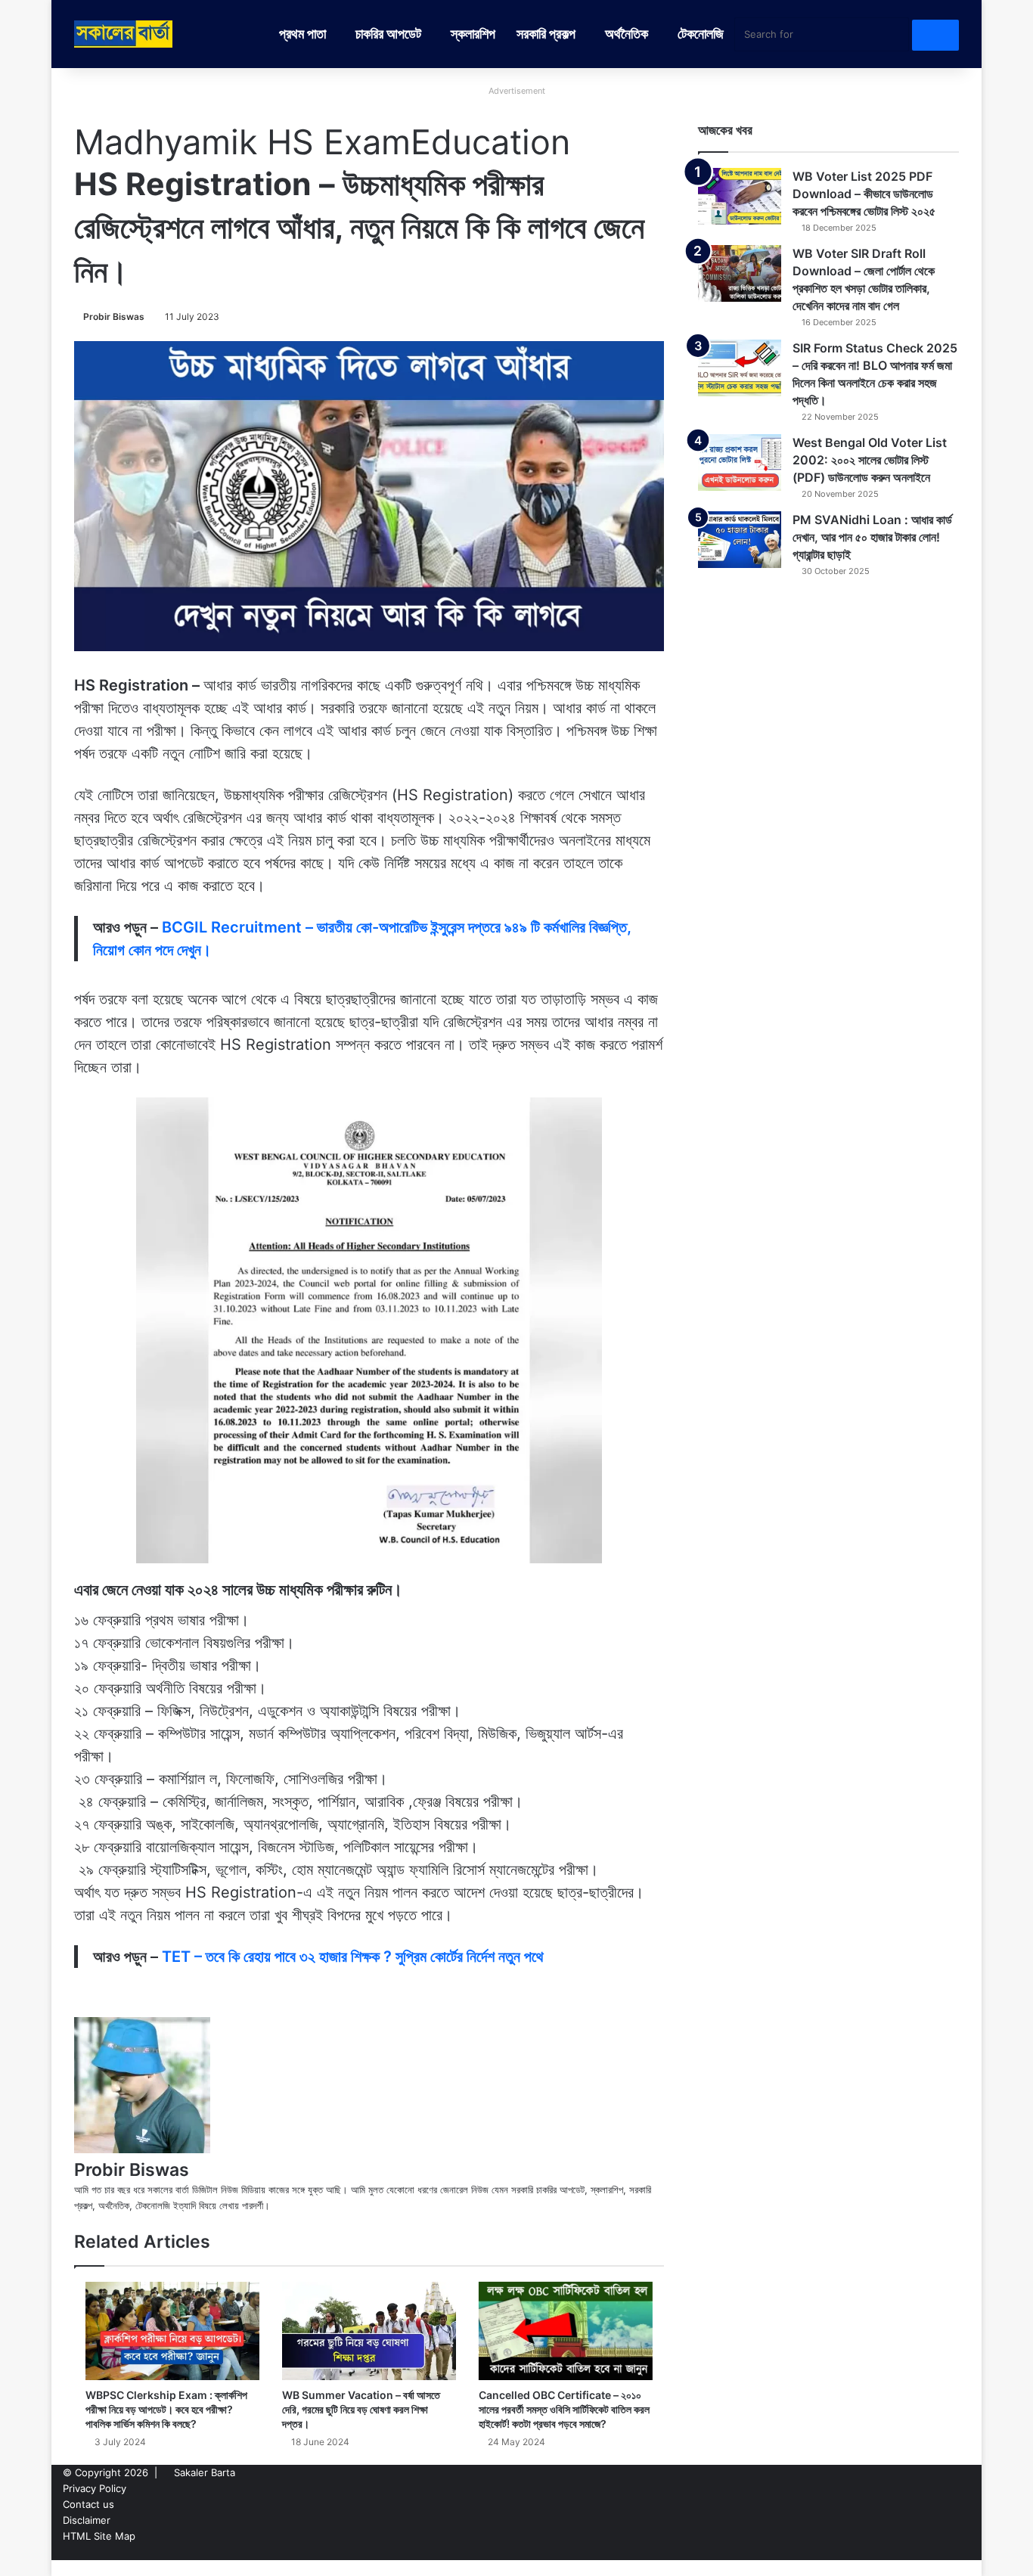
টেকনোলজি (701, 34)
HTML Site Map (99, 2536)
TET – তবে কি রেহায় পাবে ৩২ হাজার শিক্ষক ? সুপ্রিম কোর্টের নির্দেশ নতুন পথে (353, 1957)
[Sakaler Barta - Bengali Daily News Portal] (123, 34)
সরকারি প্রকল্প (546, 34)
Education (490, 142)
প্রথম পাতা (302, 34)
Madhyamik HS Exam (242, 142)
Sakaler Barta (205, 2472)
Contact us (88, 2504)
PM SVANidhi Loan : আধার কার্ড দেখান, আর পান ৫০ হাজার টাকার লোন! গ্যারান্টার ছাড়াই (872, 537)
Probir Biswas (114, 317)
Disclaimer (87, 2520)
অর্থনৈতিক (627, 34)
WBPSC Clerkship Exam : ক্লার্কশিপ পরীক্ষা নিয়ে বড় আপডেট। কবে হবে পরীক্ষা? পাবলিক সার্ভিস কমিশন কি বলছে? (166, 2409)
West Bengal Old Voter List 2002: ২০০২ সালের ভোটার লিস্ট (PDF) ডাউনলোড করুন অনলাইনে (870, 460)
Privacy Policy (95, 2488)
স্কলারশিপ (473, 34)
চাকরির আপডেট (388, 34)
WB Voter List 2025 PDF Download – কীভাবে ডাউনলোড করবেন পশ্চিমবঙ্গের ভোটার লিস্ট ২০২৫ (864, 194)
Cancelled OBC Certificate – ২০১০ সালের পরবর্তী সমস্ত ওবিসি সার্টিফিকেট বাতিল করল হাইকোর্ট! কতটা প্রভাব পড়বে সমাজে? (564, 2409)
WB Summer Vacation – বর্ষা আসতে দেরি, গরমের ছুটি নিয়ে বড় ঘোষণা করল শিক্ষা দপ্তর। (361, 2409)
